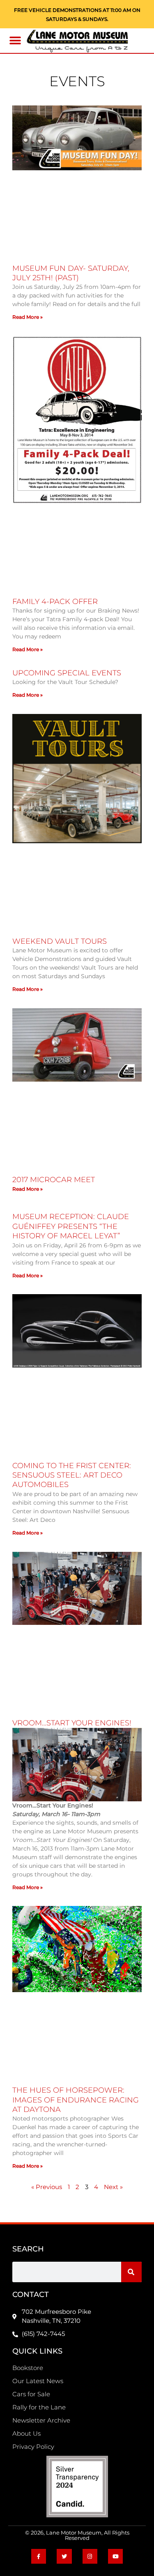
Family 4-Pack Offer (55, 602)
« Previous (47, 2187)
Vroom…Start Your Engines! (72, 1723)
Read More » (28, 317)
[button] (15, 41)
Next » (113, 2187)
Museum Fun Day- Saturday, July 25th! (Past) (71, 273)
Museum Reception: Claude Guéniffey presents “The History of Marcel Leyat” (71, 1226)
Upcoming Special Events (67, 673)
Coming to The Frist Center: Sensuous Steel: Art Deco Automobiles (72, 1475)
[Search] (131, 2272)
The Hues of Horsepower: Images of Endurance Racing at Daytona (76, 2100)
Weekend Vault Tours (60, 941)
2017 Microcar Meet (54, 1180)
